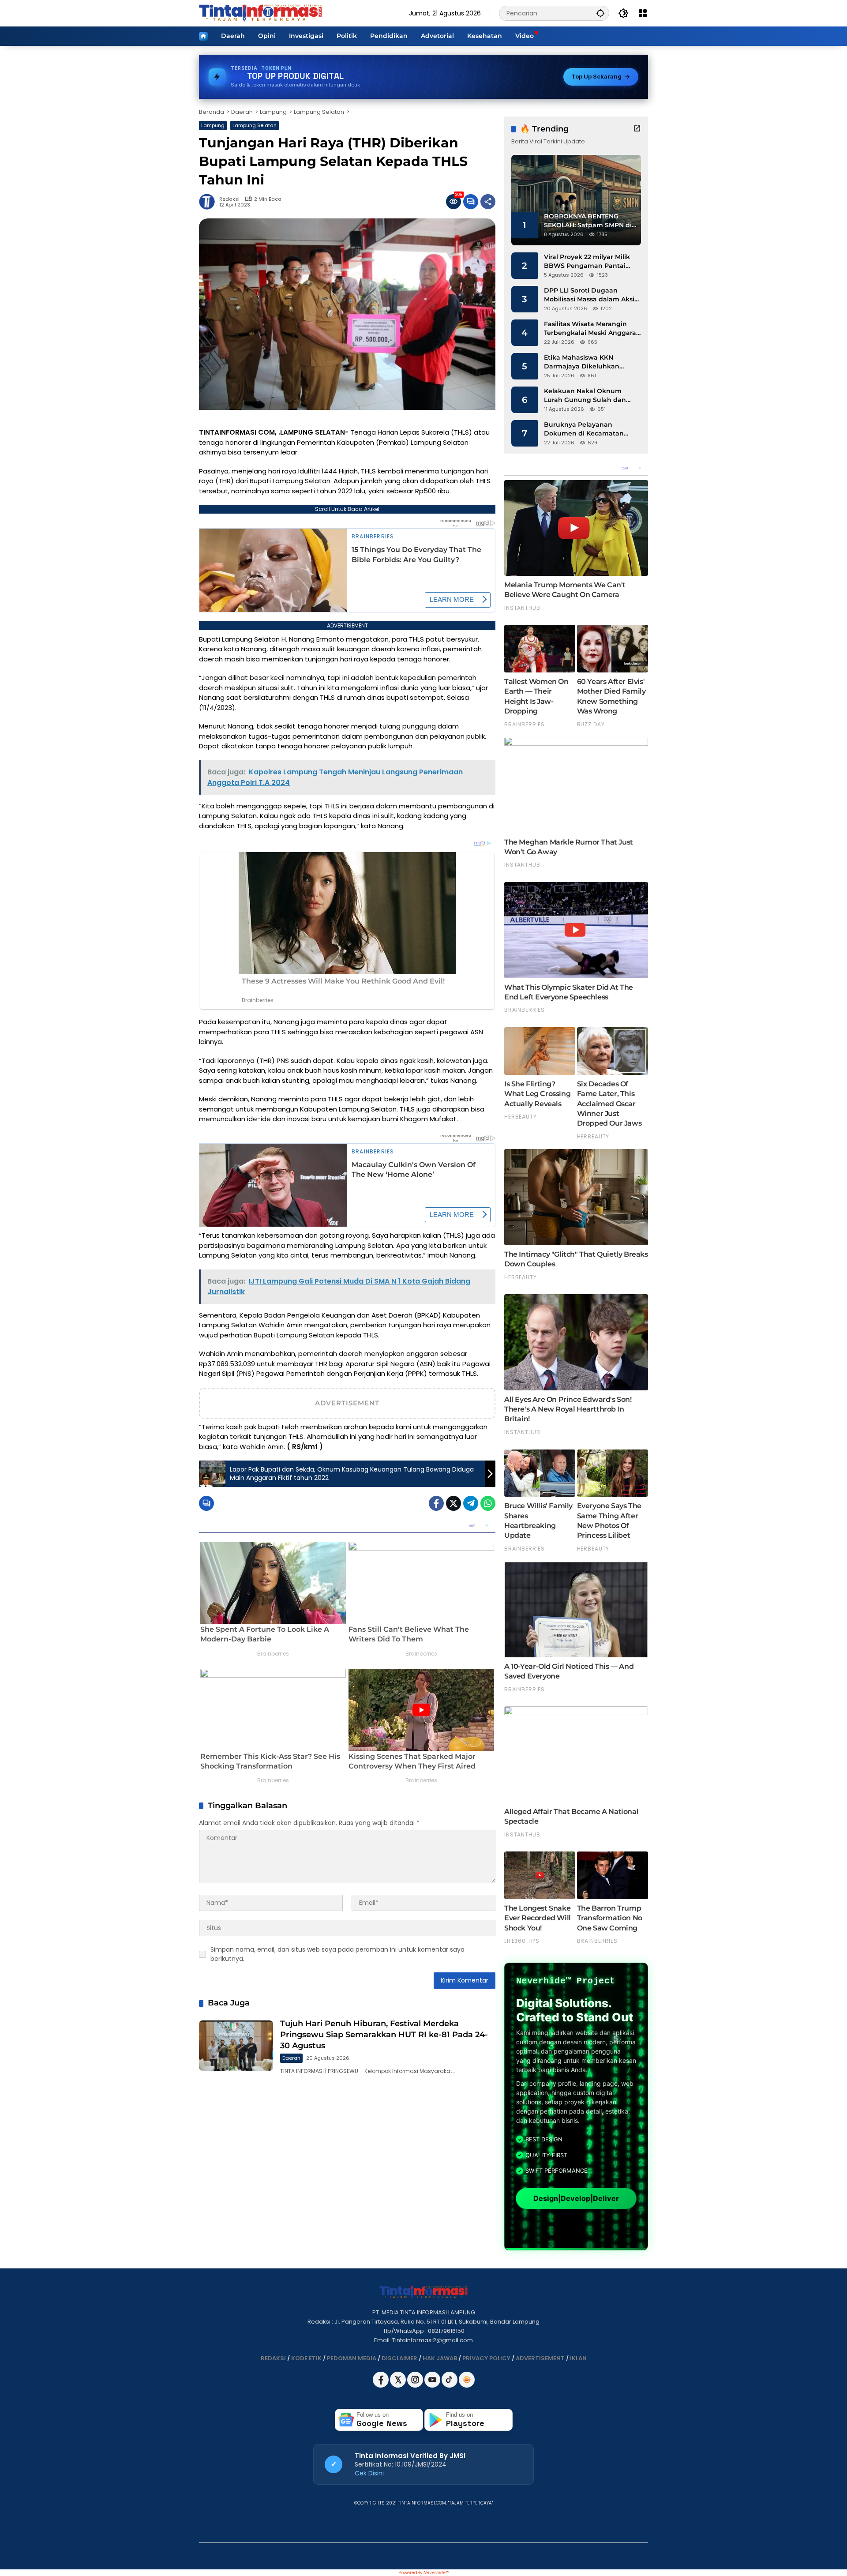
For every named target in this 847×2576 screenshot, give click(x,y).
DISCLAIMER (399, 2358)
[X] (399, 2386)
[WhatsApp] (488, 1503)
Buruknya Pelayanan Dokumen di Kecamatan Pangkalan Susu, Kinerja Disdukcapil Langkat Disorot (590, 429)
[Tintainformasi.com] (260, 13)
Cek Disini (369, 2473)
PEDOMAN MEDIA (352, 2358)
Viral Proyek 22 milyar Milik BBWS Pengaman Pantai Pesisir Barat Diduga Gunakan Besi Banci (587, 261)
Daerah (291, 2058)
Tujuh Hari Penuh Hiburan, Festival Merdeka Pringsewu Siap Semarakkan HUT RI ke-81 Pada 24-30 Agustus (384, 2035)
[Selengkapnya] (637, 128)
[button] (600, 13)
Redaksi (229, 199)
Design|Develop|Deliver (576, 2198)
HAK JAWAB (440, 2358)
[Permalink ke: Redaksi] (209, 202)
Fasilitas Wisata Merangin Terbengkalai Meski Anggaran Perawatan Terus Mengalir (592, 329)
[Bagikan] (488, 202)
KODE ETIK (306, 2358)
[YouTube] (433, 2386)
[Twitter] (453, 1503)
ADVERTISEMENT (540, 2358)
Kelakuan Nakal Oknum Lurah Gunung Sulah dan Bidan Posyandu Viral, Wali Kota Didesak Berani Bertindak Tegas (587, 396)
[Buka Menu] (643, 13)
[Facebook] (436, 1503)
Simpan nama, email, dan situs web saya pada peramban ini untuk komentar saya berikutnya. (337, 1954)
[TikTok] (450, 2386)
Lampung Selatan (255, 125)
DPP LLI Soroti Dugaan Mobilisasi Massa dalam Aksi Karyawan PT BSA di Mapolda (592, 295)
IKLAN (578, 2358)
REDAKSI (273, 2358)
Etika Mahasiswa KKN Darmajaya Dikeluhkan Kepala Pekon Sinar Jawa (585, 362)
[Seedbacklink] (467, 2380)
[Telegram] (471, 1503)
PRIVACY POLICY (486, 2358)
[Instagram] (416, 2386)
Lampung (213, 125)
